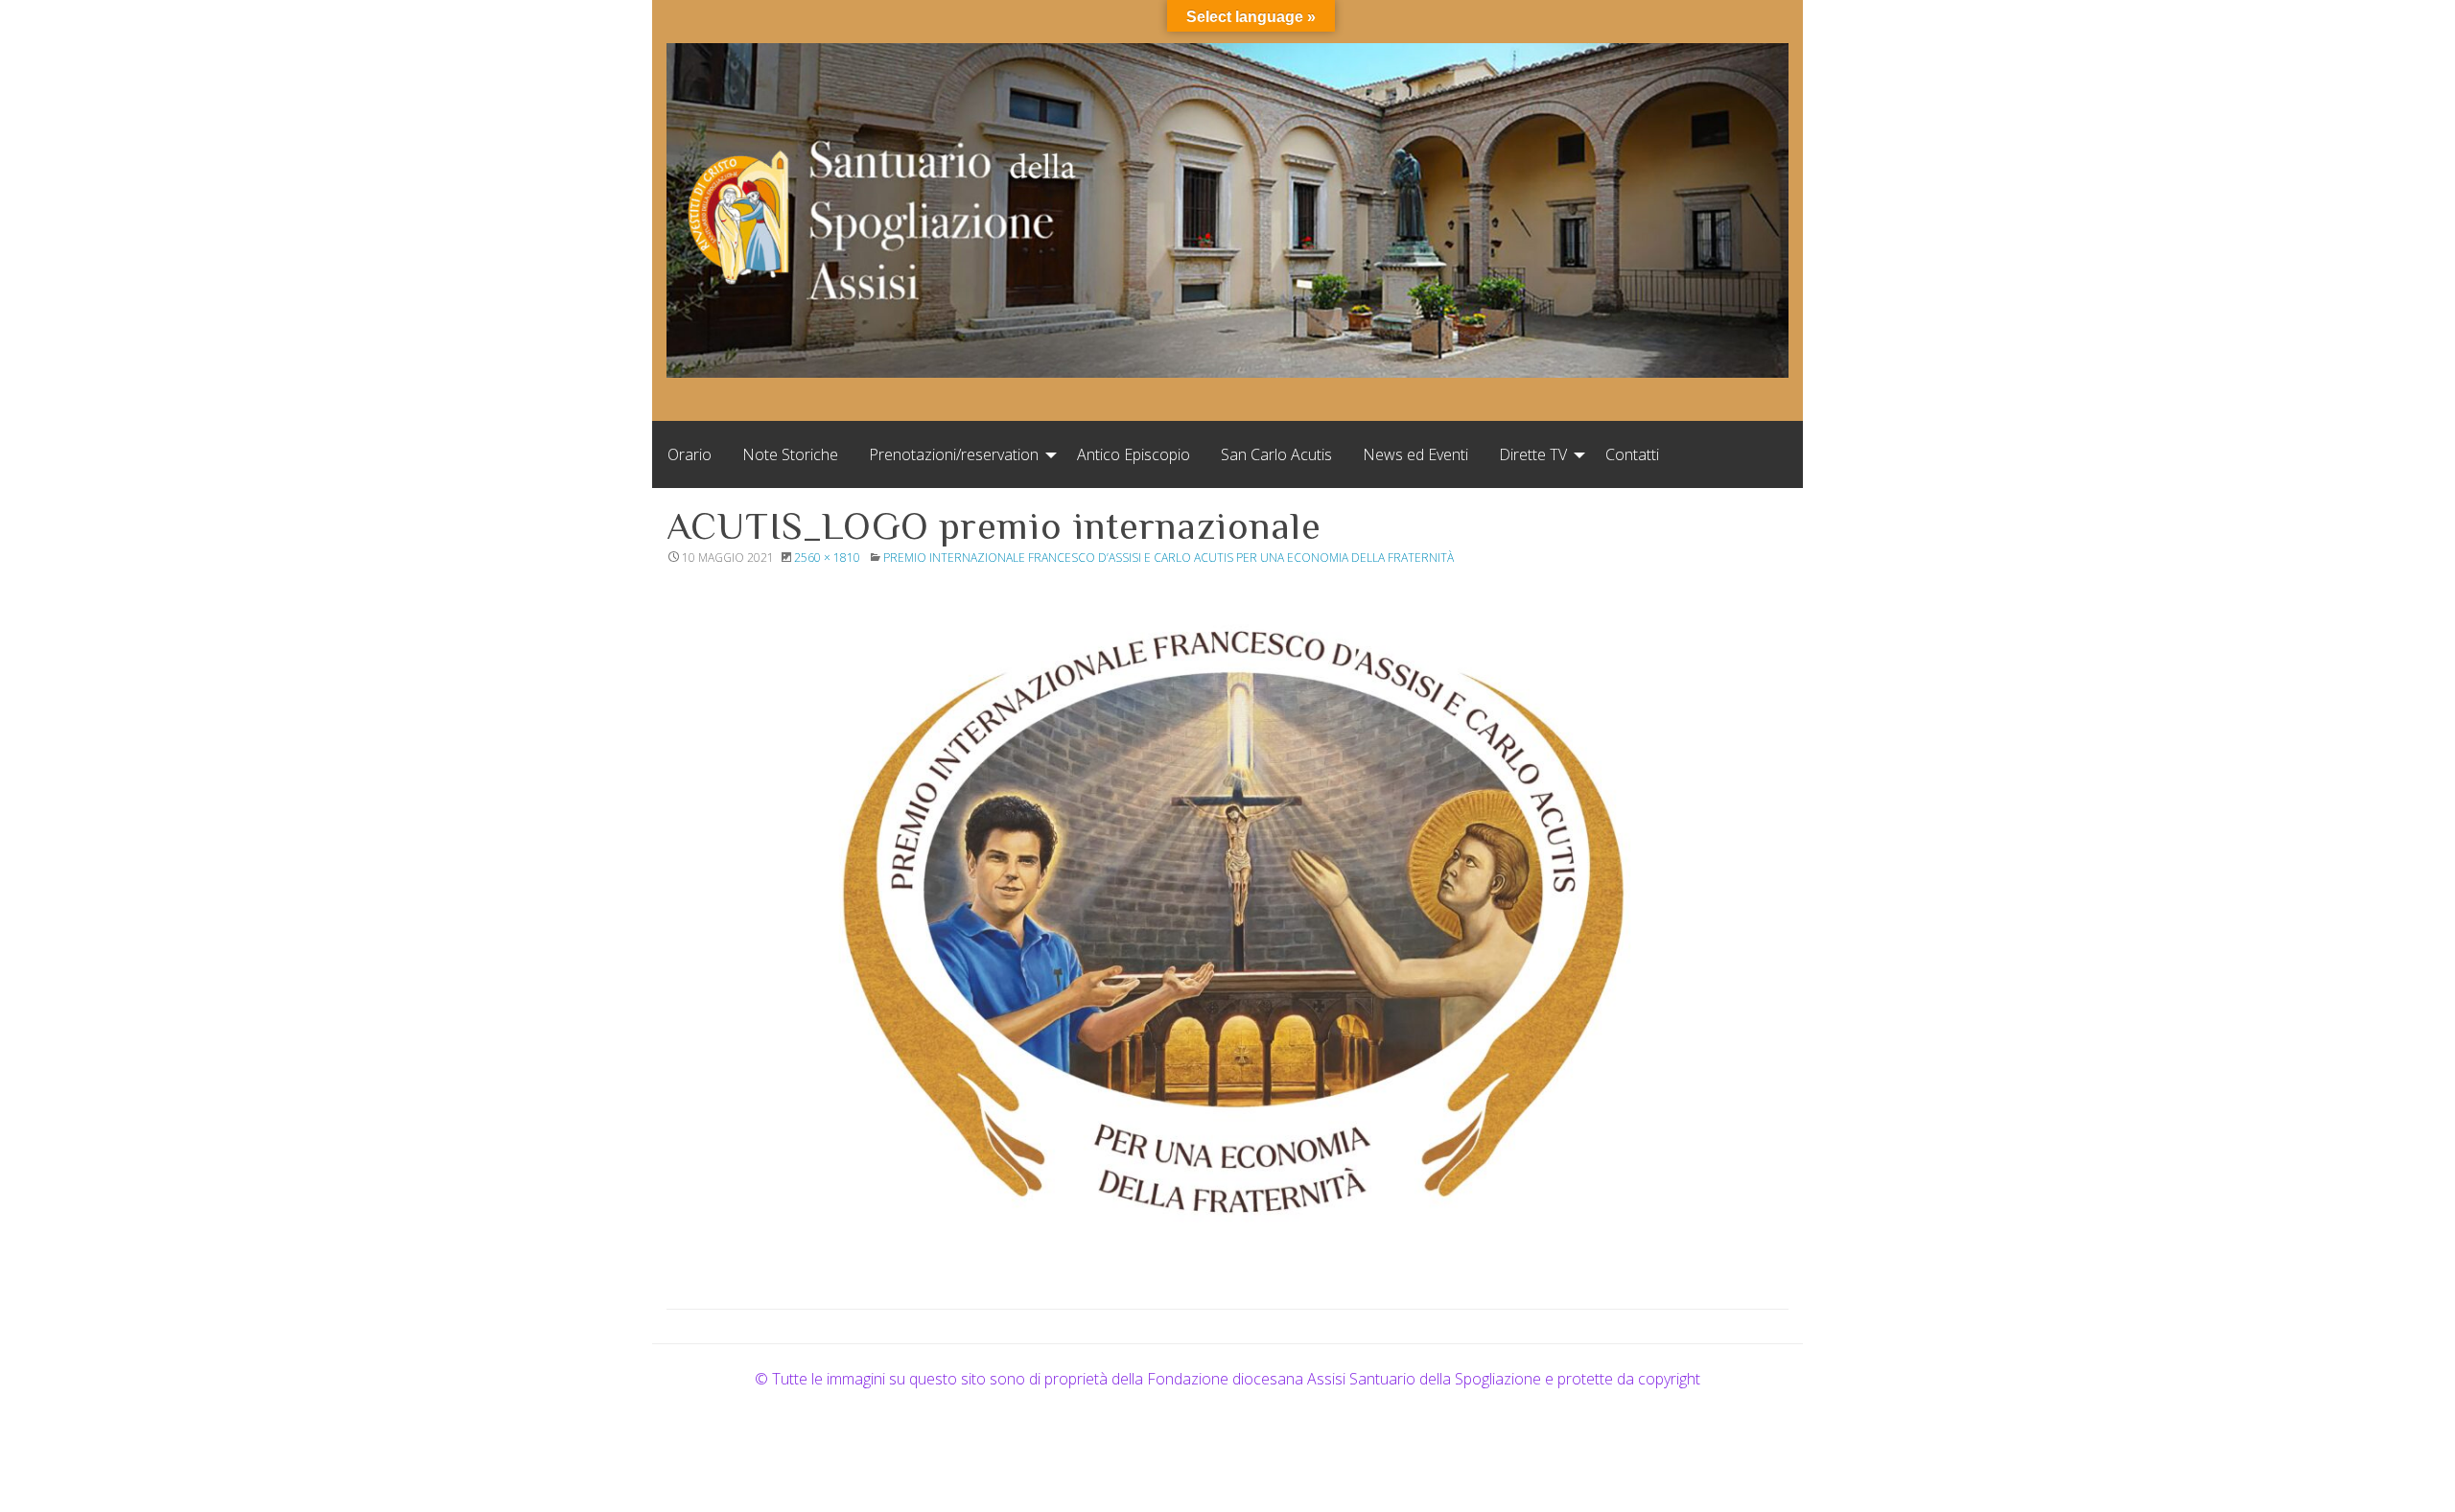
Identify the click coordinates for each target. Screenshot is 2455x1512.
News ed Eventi (1415, 454)
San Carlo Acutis (1276, 454)
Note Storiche (790, 454)
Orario (690, 454)
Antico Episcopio (1134, 454)
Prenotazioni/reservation (954, 454)
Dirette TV (1533, 454)
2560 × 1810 (827, 558)
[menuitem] (690, 454)
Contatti (1632, 454)
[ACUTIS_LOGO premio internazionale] (1227, 914)
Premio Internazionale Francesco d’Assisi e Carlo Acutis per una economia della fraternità (1169, 558)
